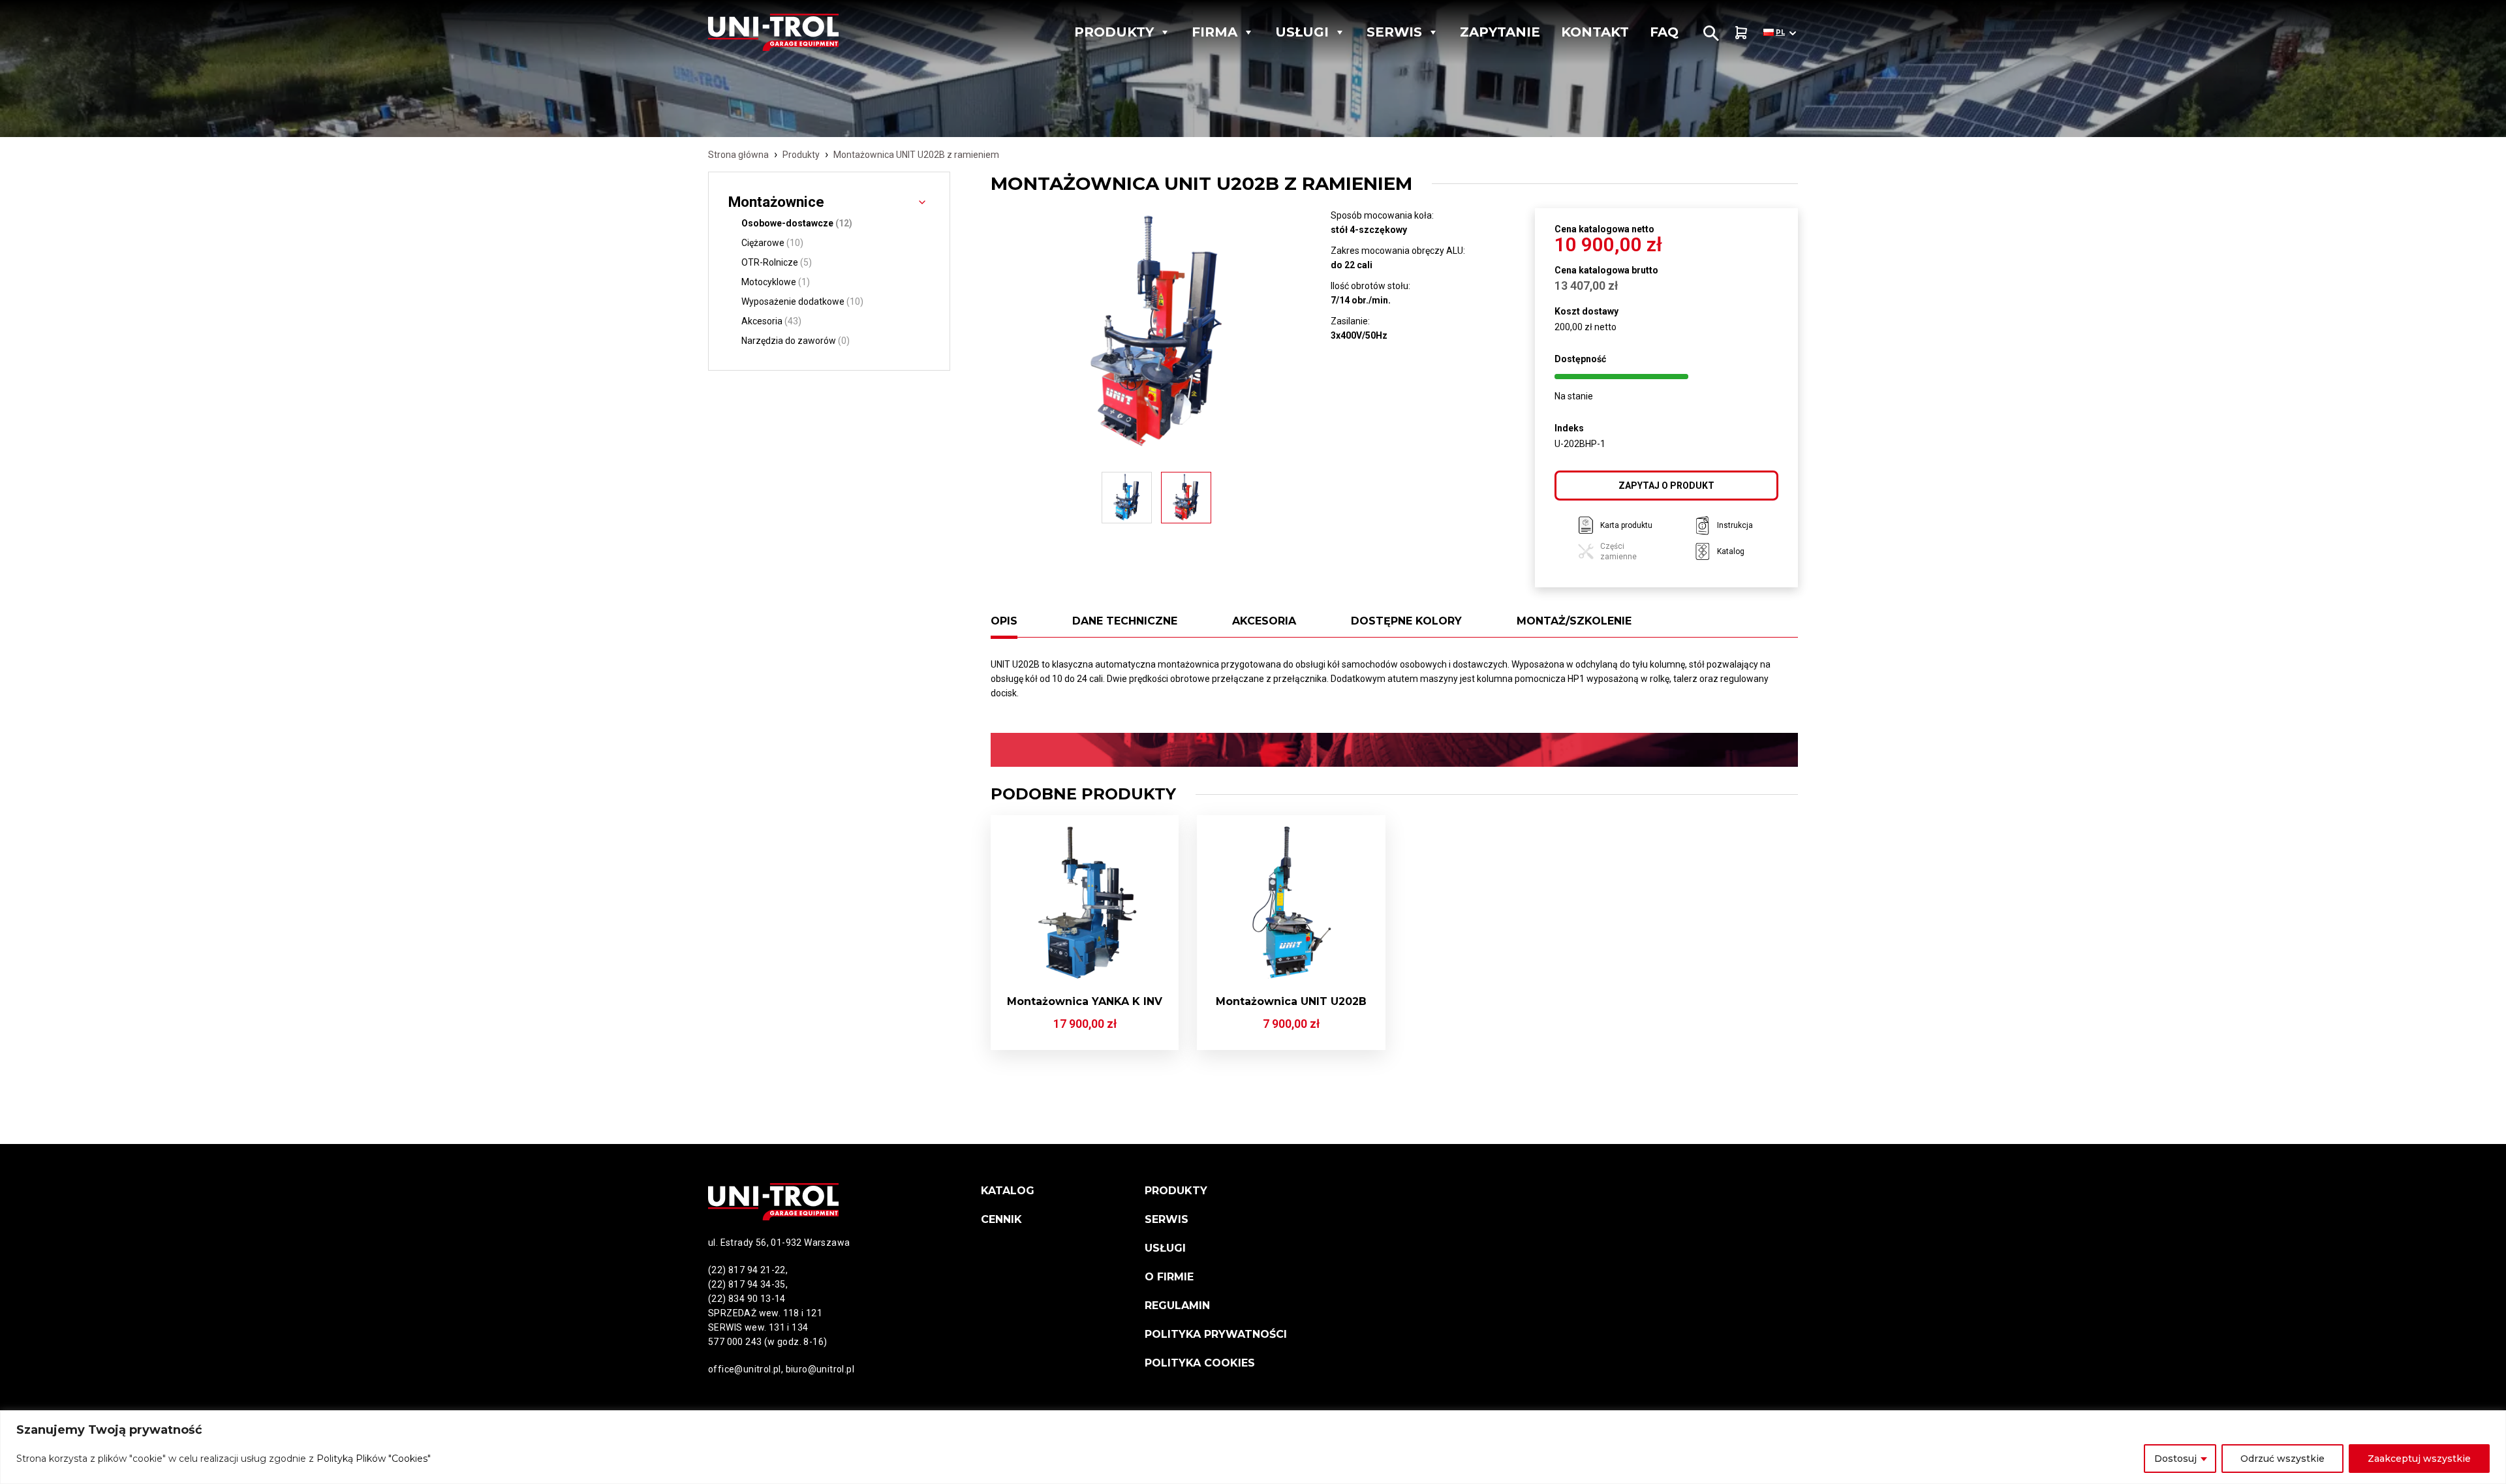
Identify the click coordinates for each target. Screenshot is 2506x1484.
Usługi (1302, 32)
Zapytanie (1500, 32)
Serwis (1394, 32)
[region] (1253, 1447)
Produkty (1114, 32)
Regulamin (1177, 1306)
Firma (1214, 32)
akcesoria (1264, 621)
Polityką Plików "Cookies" (374, 1459)
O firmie (1169, 1277)
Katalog (1008, 1191)
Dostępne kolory (1406, 621)
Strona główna (738, 155)
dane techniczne (1125, 621)
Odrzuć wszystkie (2282, 1459)
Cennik (1001, 1219)
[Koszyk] (1741, 32)
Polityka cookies (1200, 1363)
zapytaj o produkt (1666, 486)
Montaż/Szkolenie (1574, 621)
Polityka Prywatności (1216, 1334)
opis (1004, 621)
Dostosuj (2175, 1459)
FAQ (1664, 32)
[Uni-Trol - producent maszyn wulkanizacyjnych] (799, 32)
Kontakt (1595, 32)
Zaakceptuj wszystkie (2419, 1459)
